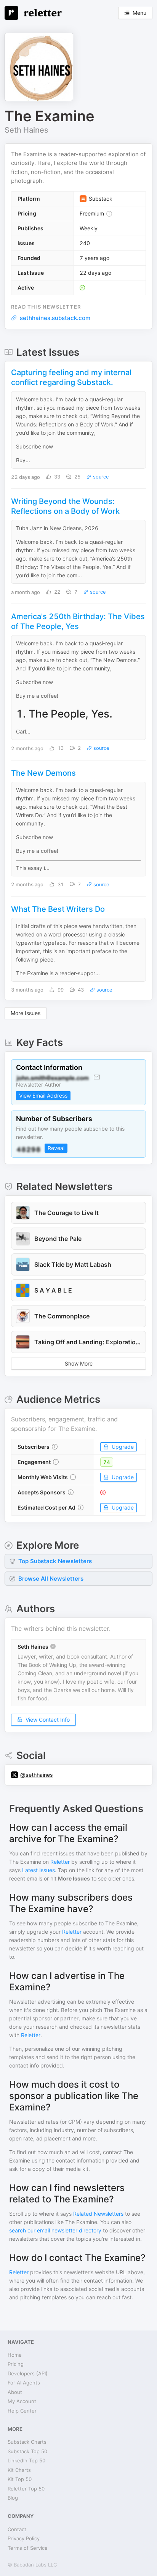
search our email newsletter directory (55, 2230)
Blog (13, 2498)
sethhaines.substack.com (55, 318)
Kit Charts (19, 2470)
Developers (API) (28, 2373)
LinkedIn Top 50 (26, 2460)
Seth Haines (26, 130)
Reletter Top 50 (26, 2489)
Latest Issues (38, 1870)
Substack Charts (27, 2442)
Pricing (16, 2364)
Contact (17, 2529)
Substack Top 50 (27, 2451)
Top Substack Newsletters (55, 1561)
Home (15, 2355)
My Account (22, 2401)
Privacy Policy (24, 2538)
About (15, 2392)
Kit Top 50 (20, 2479)
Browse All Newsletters (51, 1579)
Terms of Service (28, 2548)
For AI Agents (24, 2383)
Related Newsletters (98, 2214)
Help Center (22, 2411)
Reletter (60, 1862)
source (100, 477)
